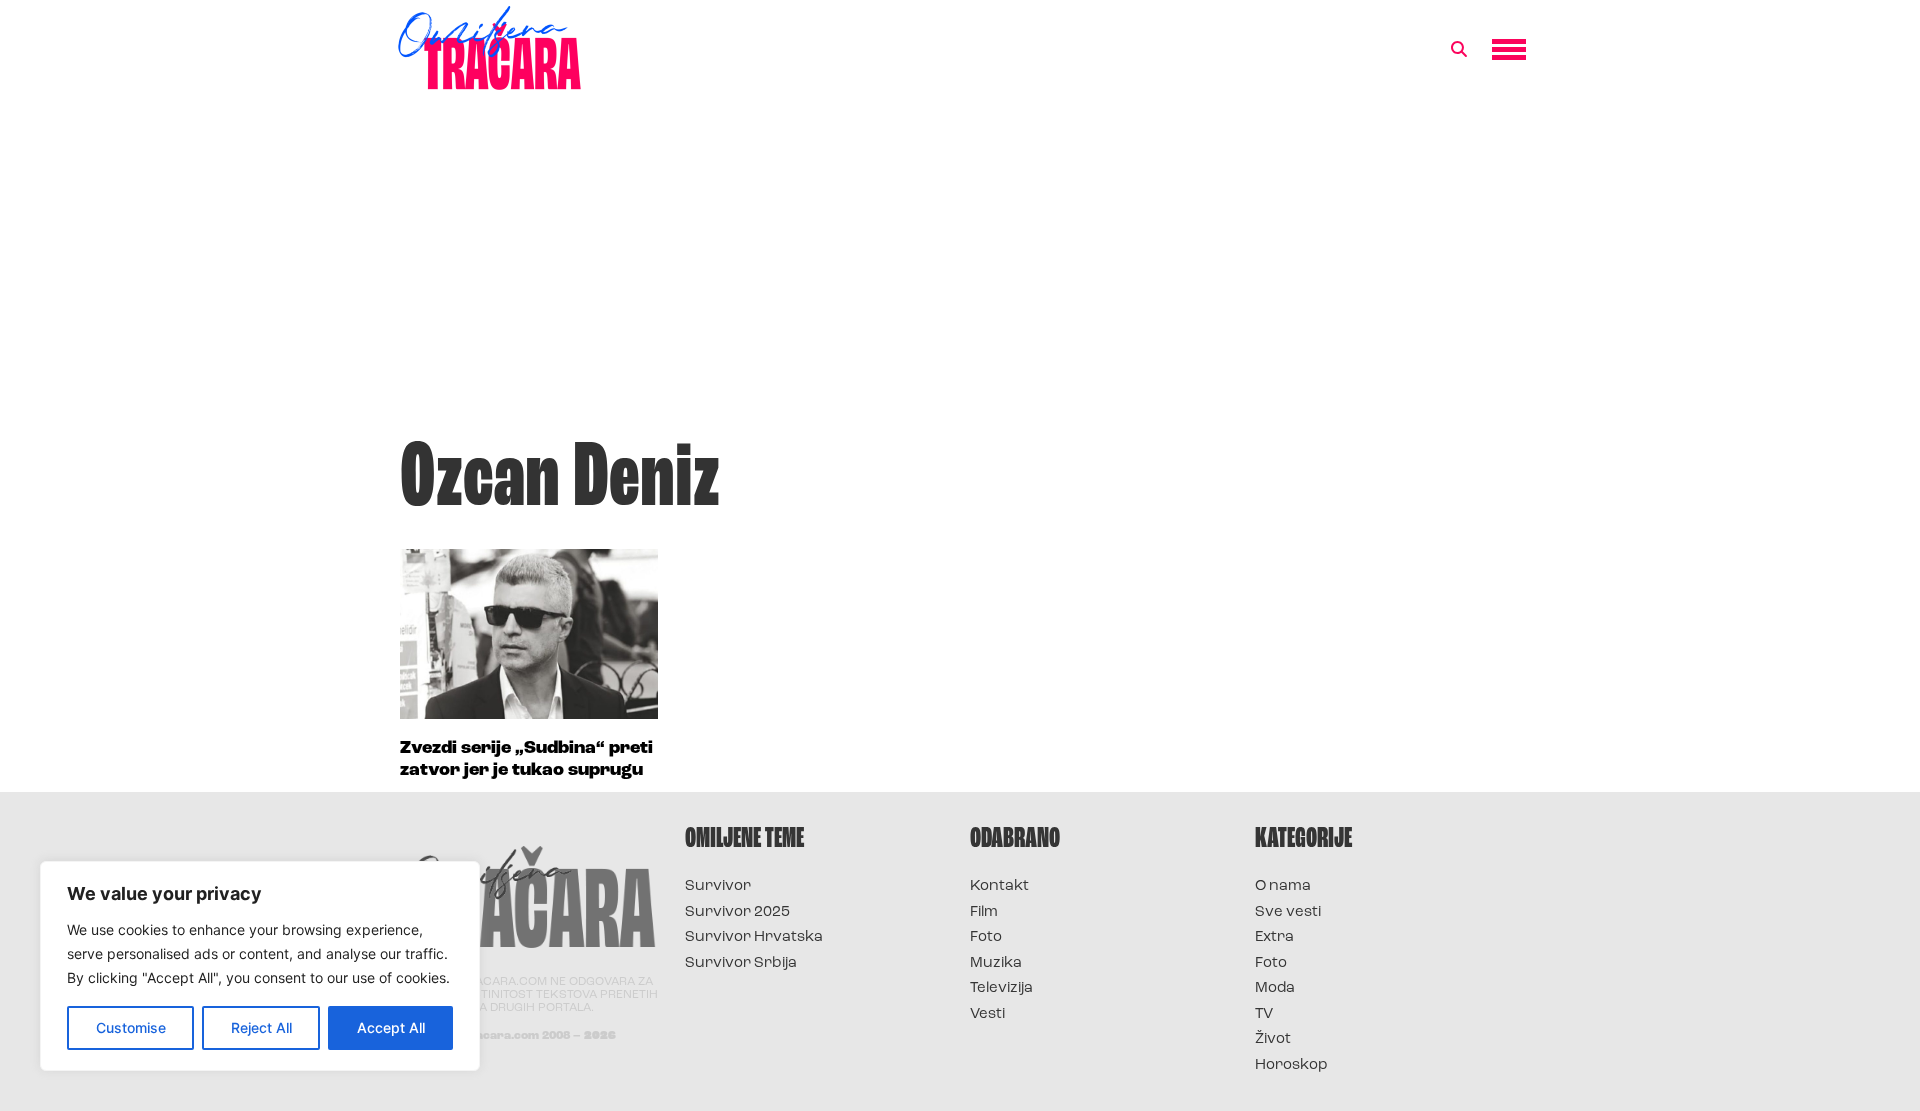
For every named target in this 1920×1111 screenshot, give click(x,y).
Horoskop (1291, 1065)
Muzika (996, 963)
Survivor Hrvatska (754, 937)
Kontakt (999, 886)
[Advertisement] (960, 274)
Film (984, 912)
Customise (131, 1027)
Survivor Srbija (741, 963)
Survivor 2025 (737, 912)
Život (1273, 1039)
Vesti (987, 1014)
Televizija (1001, 988)
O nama (1283, 886)
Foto (986, 937)
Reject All (261, 1027)
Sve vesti (1288, 912)
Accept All (391, 1027)
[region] (260, 966)
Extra (1274, 937)
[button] (1459, 50)
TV (1264, 1014)
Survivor (718, 886)
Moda (1275, 988)
